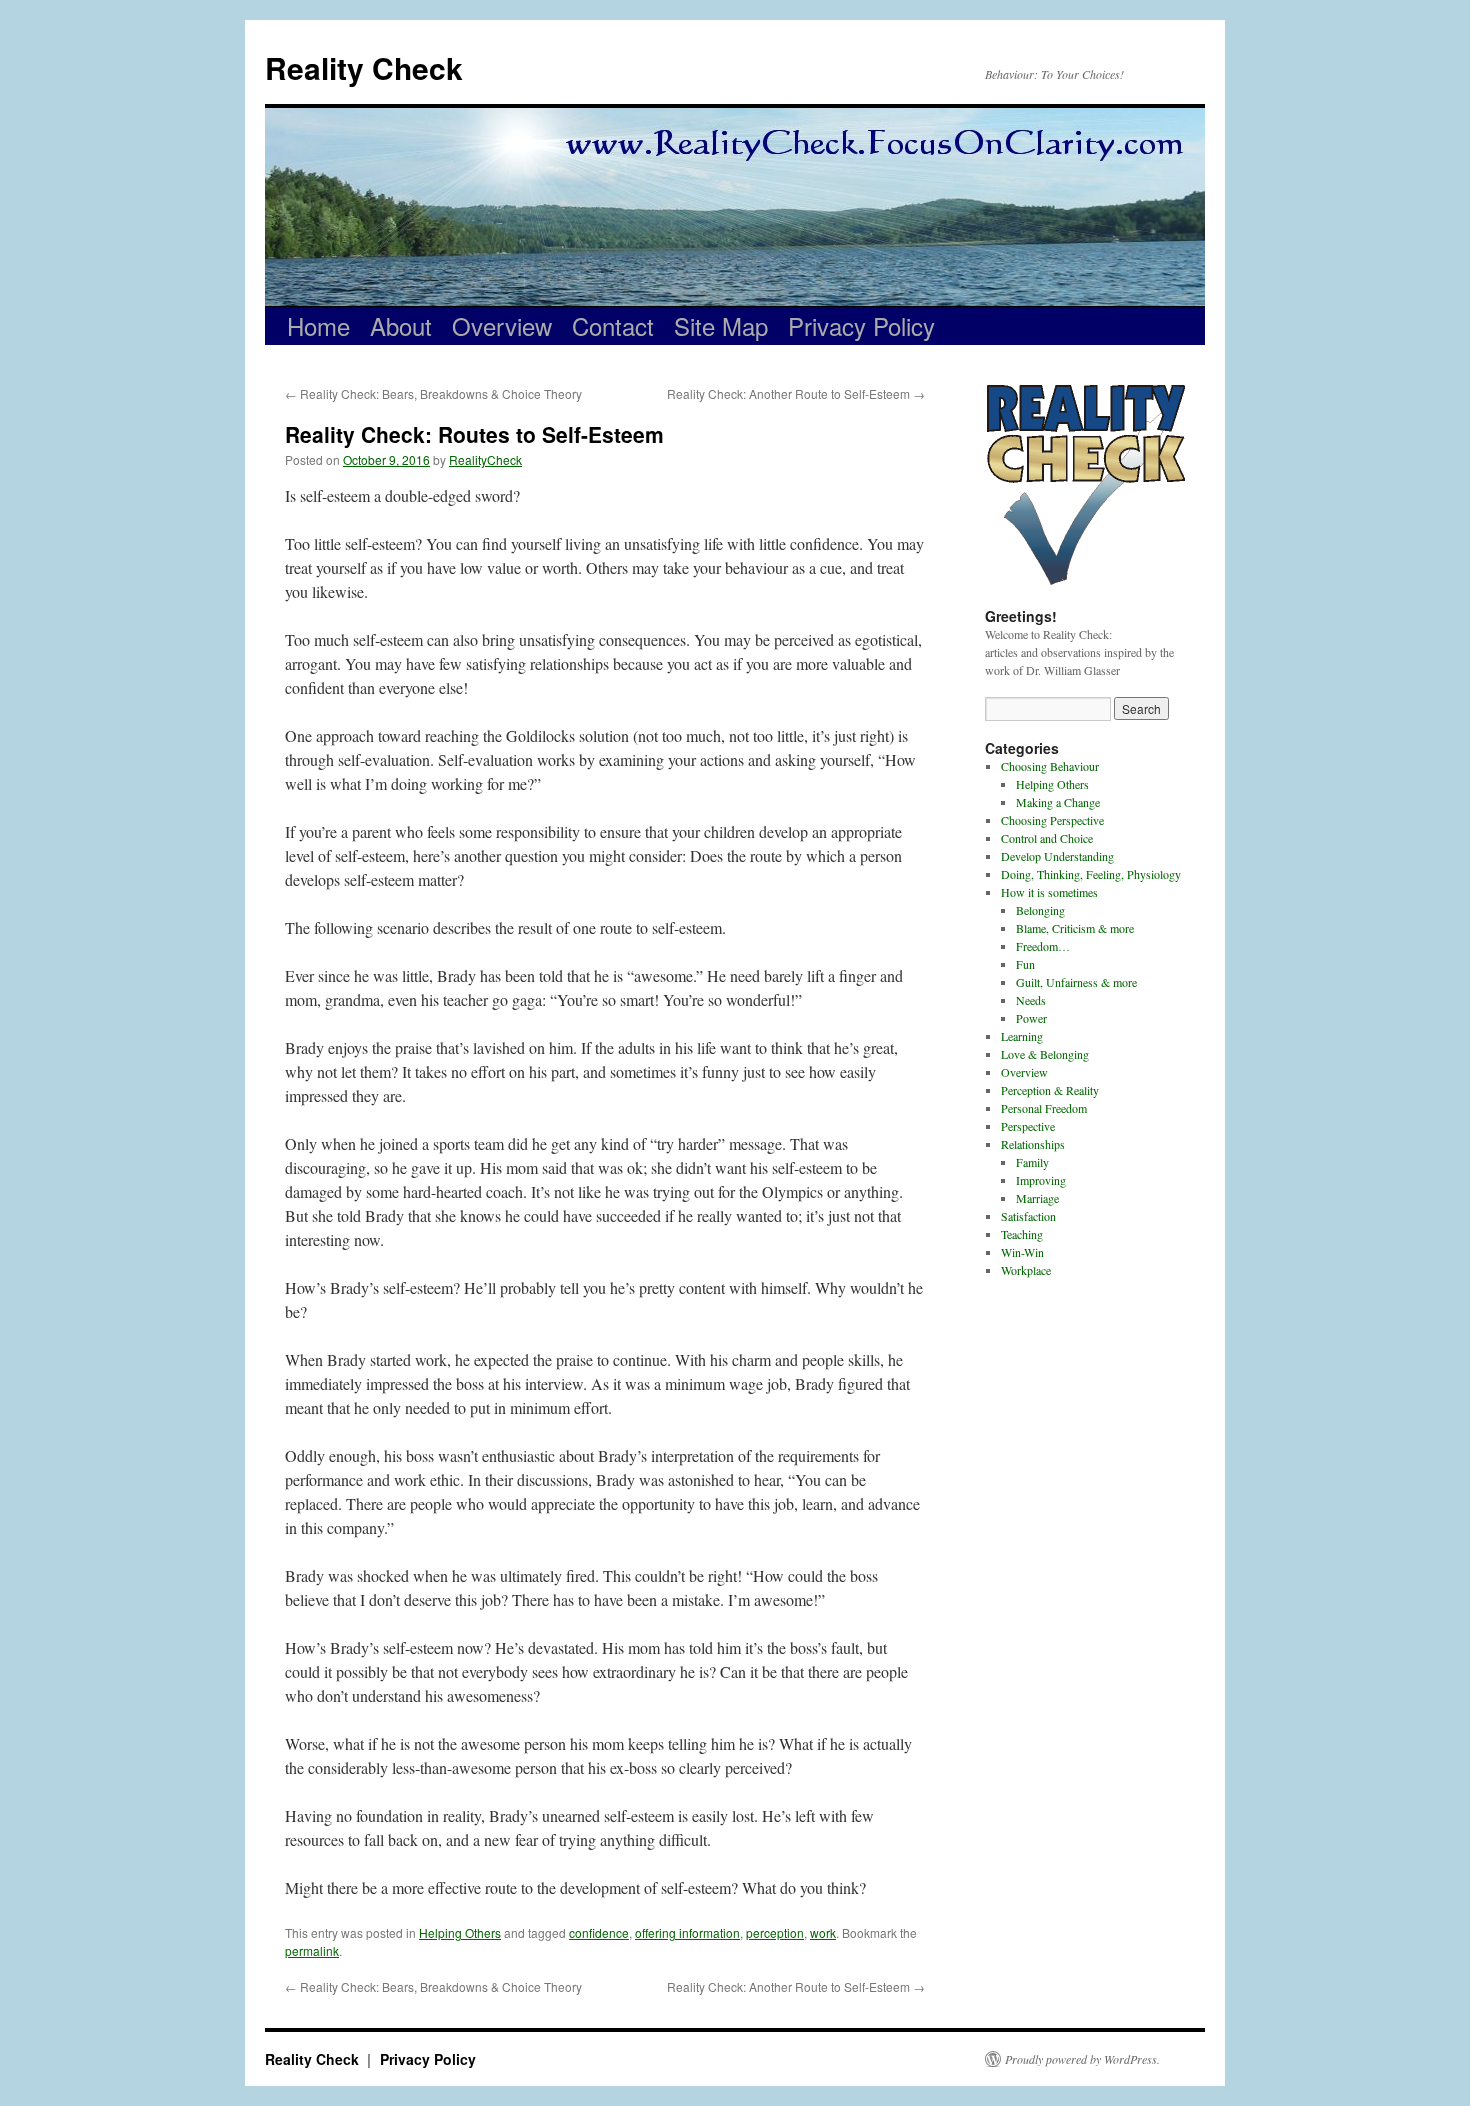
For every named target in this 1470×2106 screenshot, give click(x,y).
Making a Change (1058, 802)
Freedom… (1043, 946)
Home (318, 325)
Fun (1025, 964)
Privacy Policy (861, 325)
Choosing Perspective (1052, 820)
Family (1032, 1162)
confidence (599, 1932)
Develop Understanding (1057, 856)
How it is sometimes (1049, 892)
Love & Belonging (1045, 1054)
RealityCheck (485, 459)
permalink (312, 1950)
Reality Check (364, 67)
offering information (687, 1932)
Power (1031, 1018)
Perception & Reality (1050, 1090)
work (823, 1932)
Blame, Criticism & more (1075, 928)
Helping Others (460, 1932)
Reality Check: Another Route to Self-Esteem (796, 393)
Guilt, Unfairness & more (1076, 982)
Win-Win (1022, 1252)
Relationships (1033, 1144)
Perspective (1028, 1126)
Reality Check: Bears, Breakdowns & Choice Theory (433, 393)
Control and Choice (1047, 838)
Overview (502, 325)
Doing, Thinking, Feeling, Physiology (1091, 874)
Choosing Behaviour (1050, 766)
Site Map (721, 325)
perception (775, 1932)
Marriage (1037, 1198)
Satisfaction (1028, 1216)
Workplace (1026, 1270)
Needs (1031, 1000)
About (401, 325)
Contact (613, 325)
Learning (1022, 1036)
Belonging (1040, 910)
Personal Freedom (1044, 1108)
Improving (1041, 1180)
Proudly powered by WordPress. (1082, 2059)
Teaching (1022, 1234)
